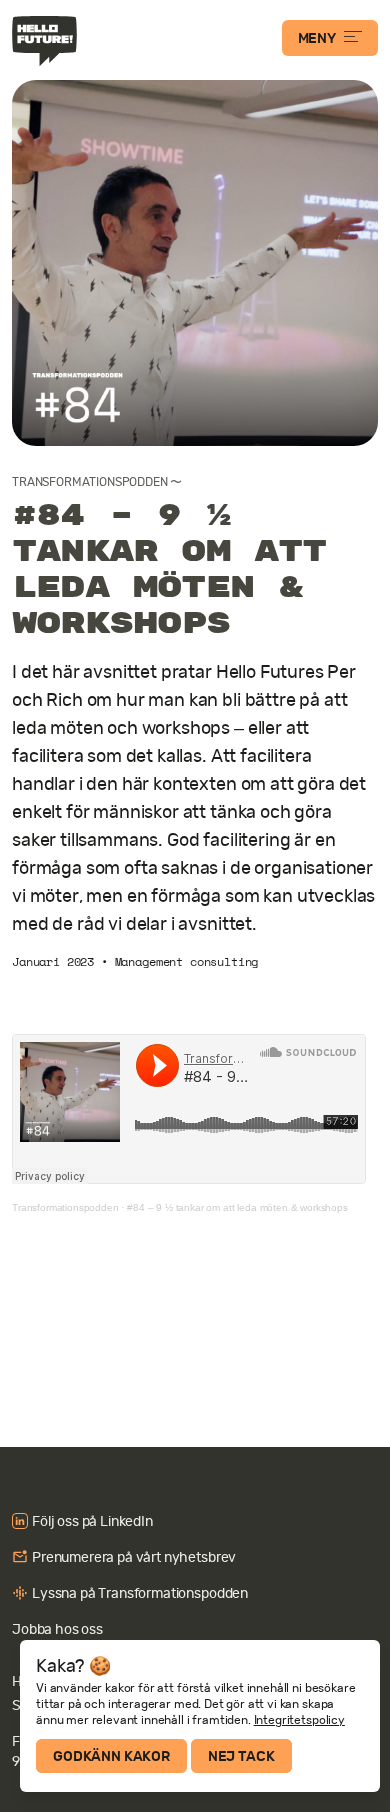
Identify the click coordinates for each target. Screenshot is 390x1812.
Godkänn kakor (111, 1756)
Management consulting (187, 961)
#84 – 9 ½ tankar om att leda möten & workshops (237, 1207)
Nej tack (241, 1756)
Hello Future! (47, 41)
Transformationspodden (90, 482)
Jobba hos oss (57, 1629)
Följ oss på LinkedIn (92, 1521)
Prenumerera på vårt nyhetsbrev (134, 1557)
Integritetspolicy (299, 1720)
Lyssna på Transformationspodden (140, 1593)
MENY (317, 38)
